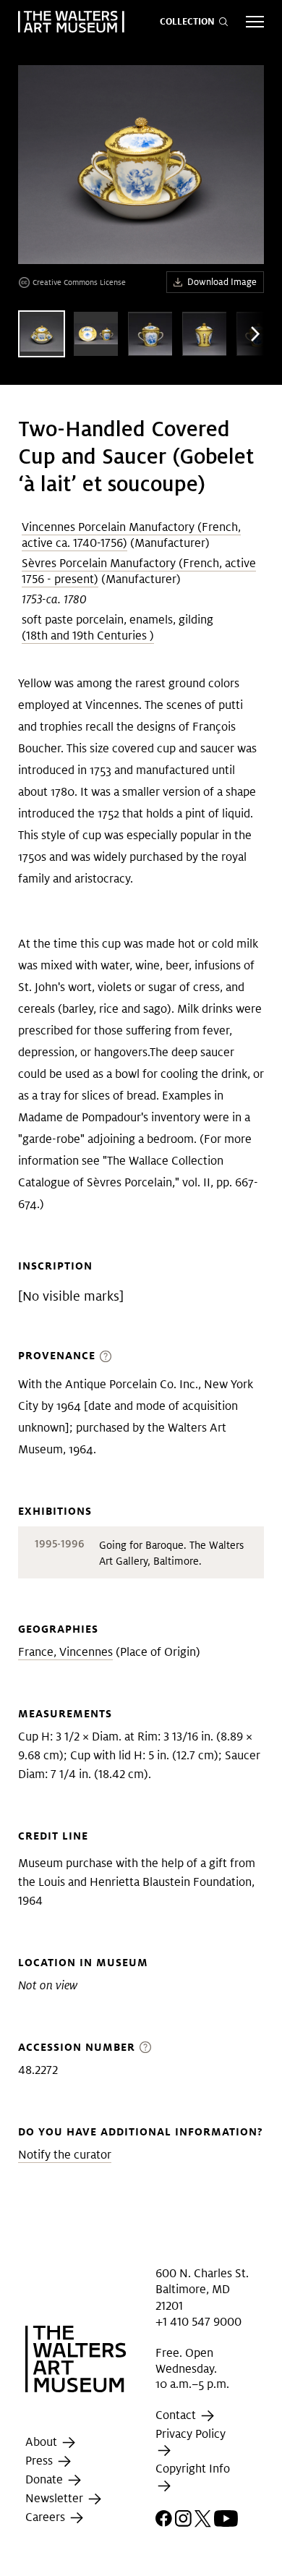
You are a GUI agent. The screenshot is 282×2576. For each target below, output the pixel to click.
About (43, 2442)
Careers (47, 2517)
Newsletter (56, 2498)
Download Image (222, 282)
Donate (46, 2479)
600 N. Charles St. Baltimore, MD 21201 (202, 2290)
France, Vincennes (65, 1652)
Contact (177, 2415)
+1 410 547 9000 (198, 2322)
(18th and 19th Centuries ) (88, 636)
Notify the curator (65, 2155)
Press (40, 2461)
